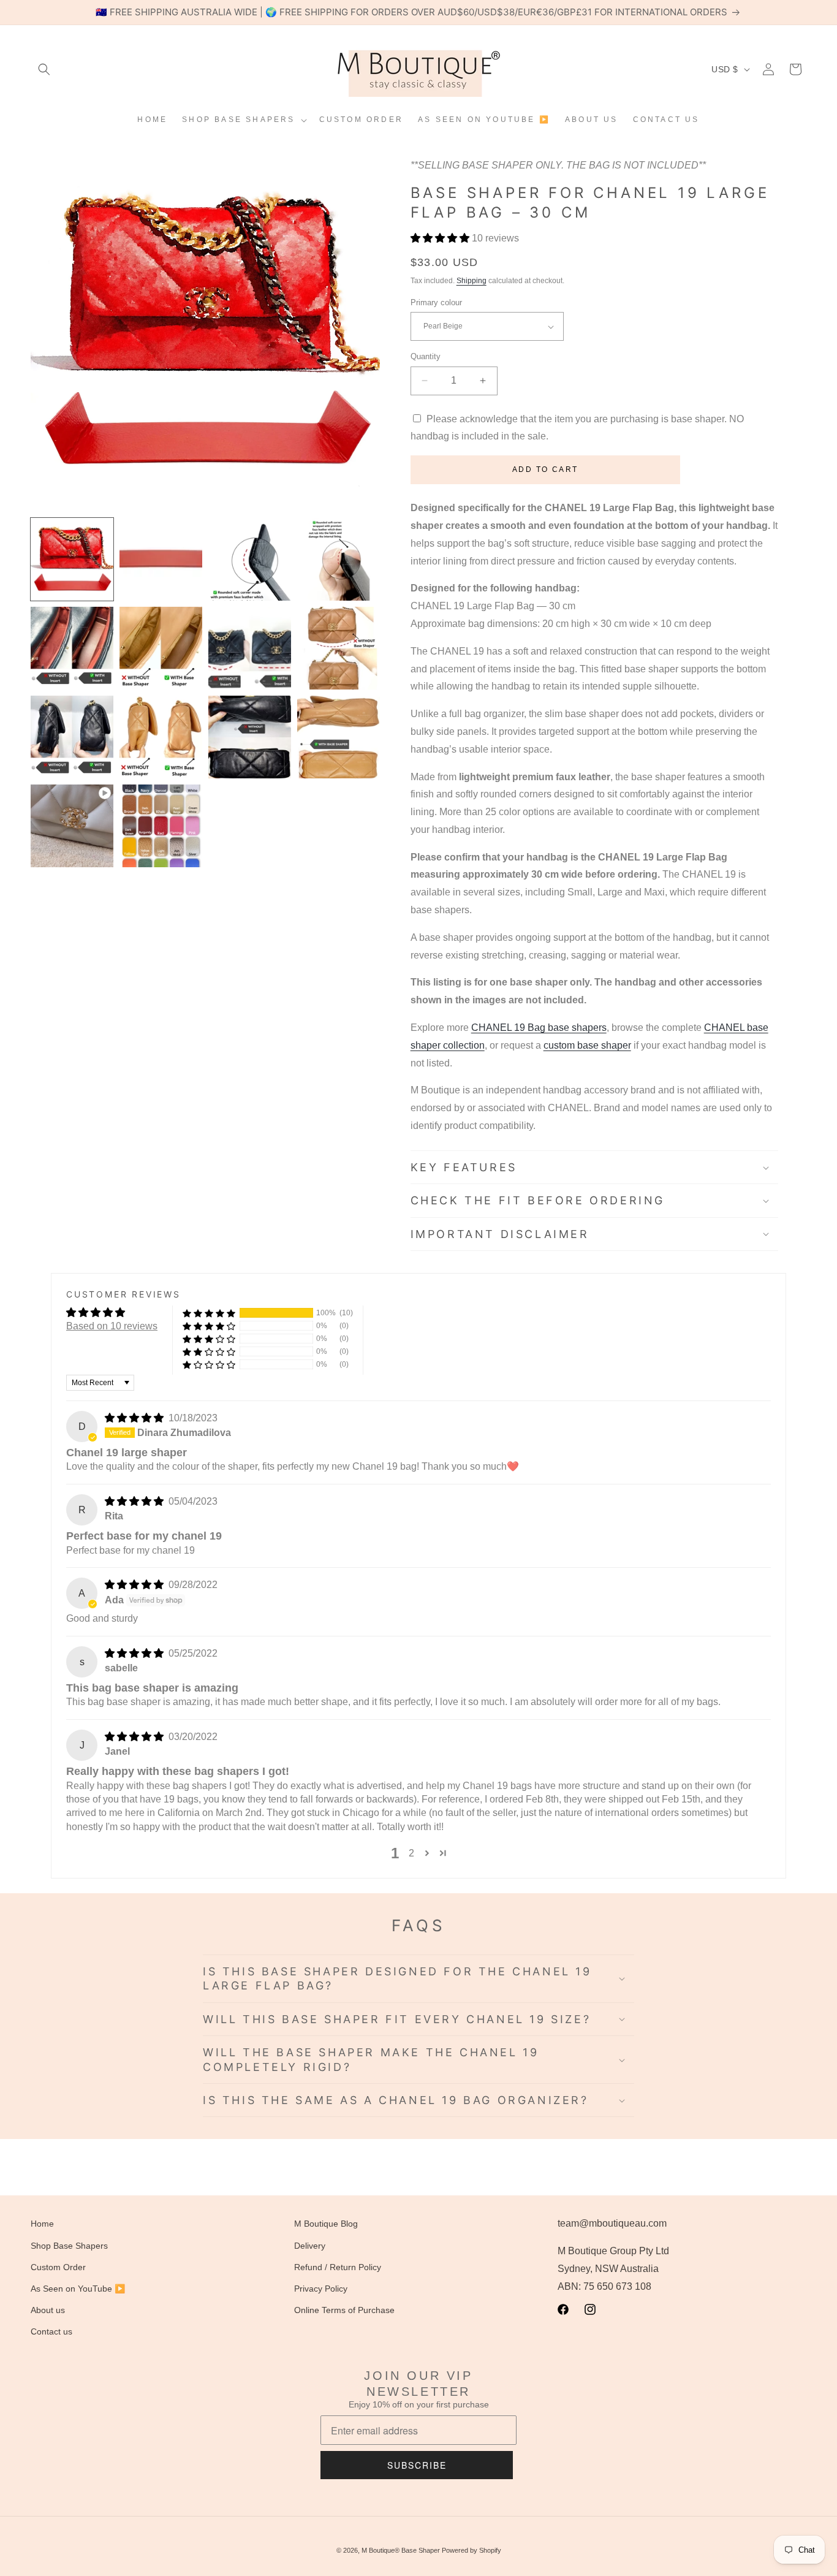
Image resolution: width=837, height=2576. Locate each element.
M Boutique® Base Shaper (401, 2550)
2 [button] (411, 1853)
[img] (135, 1418)
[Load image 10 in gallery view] (161, 737)
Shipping (472, 281)
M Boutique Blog (326, 2224)
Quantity (426, 356)
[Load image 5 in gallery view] (72, 648)
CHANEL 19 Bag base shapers (539, 1028)
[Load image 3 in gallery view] (250, 559)
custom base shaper (587, 1045)
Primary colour (436, 302)
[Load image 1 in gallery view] (72, 559)
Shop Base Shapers (69, 2246)
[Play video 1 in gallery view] (72, 826)
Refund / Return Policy (338, 2267)
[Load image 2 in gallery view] (161, 559)
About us (48, 2310)
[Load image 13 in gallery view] (161, 826)
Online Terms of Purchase (344, 2310)
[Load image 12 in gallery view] (339, 737)
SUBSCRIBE (417, 2465)
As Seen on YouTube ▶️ (78, 2289)
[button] (44, 69)
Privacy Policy (321, 2289)
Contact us (51, 2331)
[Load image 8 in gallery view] (339, 648)
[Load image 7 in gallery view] (250, 648)
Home (42, 2224)
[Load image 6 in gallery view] (161, 648)
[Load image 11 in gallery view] (250, 737)
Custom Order (58, 2267)
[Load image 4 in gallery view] (339, 559)
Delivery (310, 2246)
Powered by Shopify (472, 2550)
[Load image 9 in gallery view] (72, 737)
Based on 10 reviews (112, 1326)
